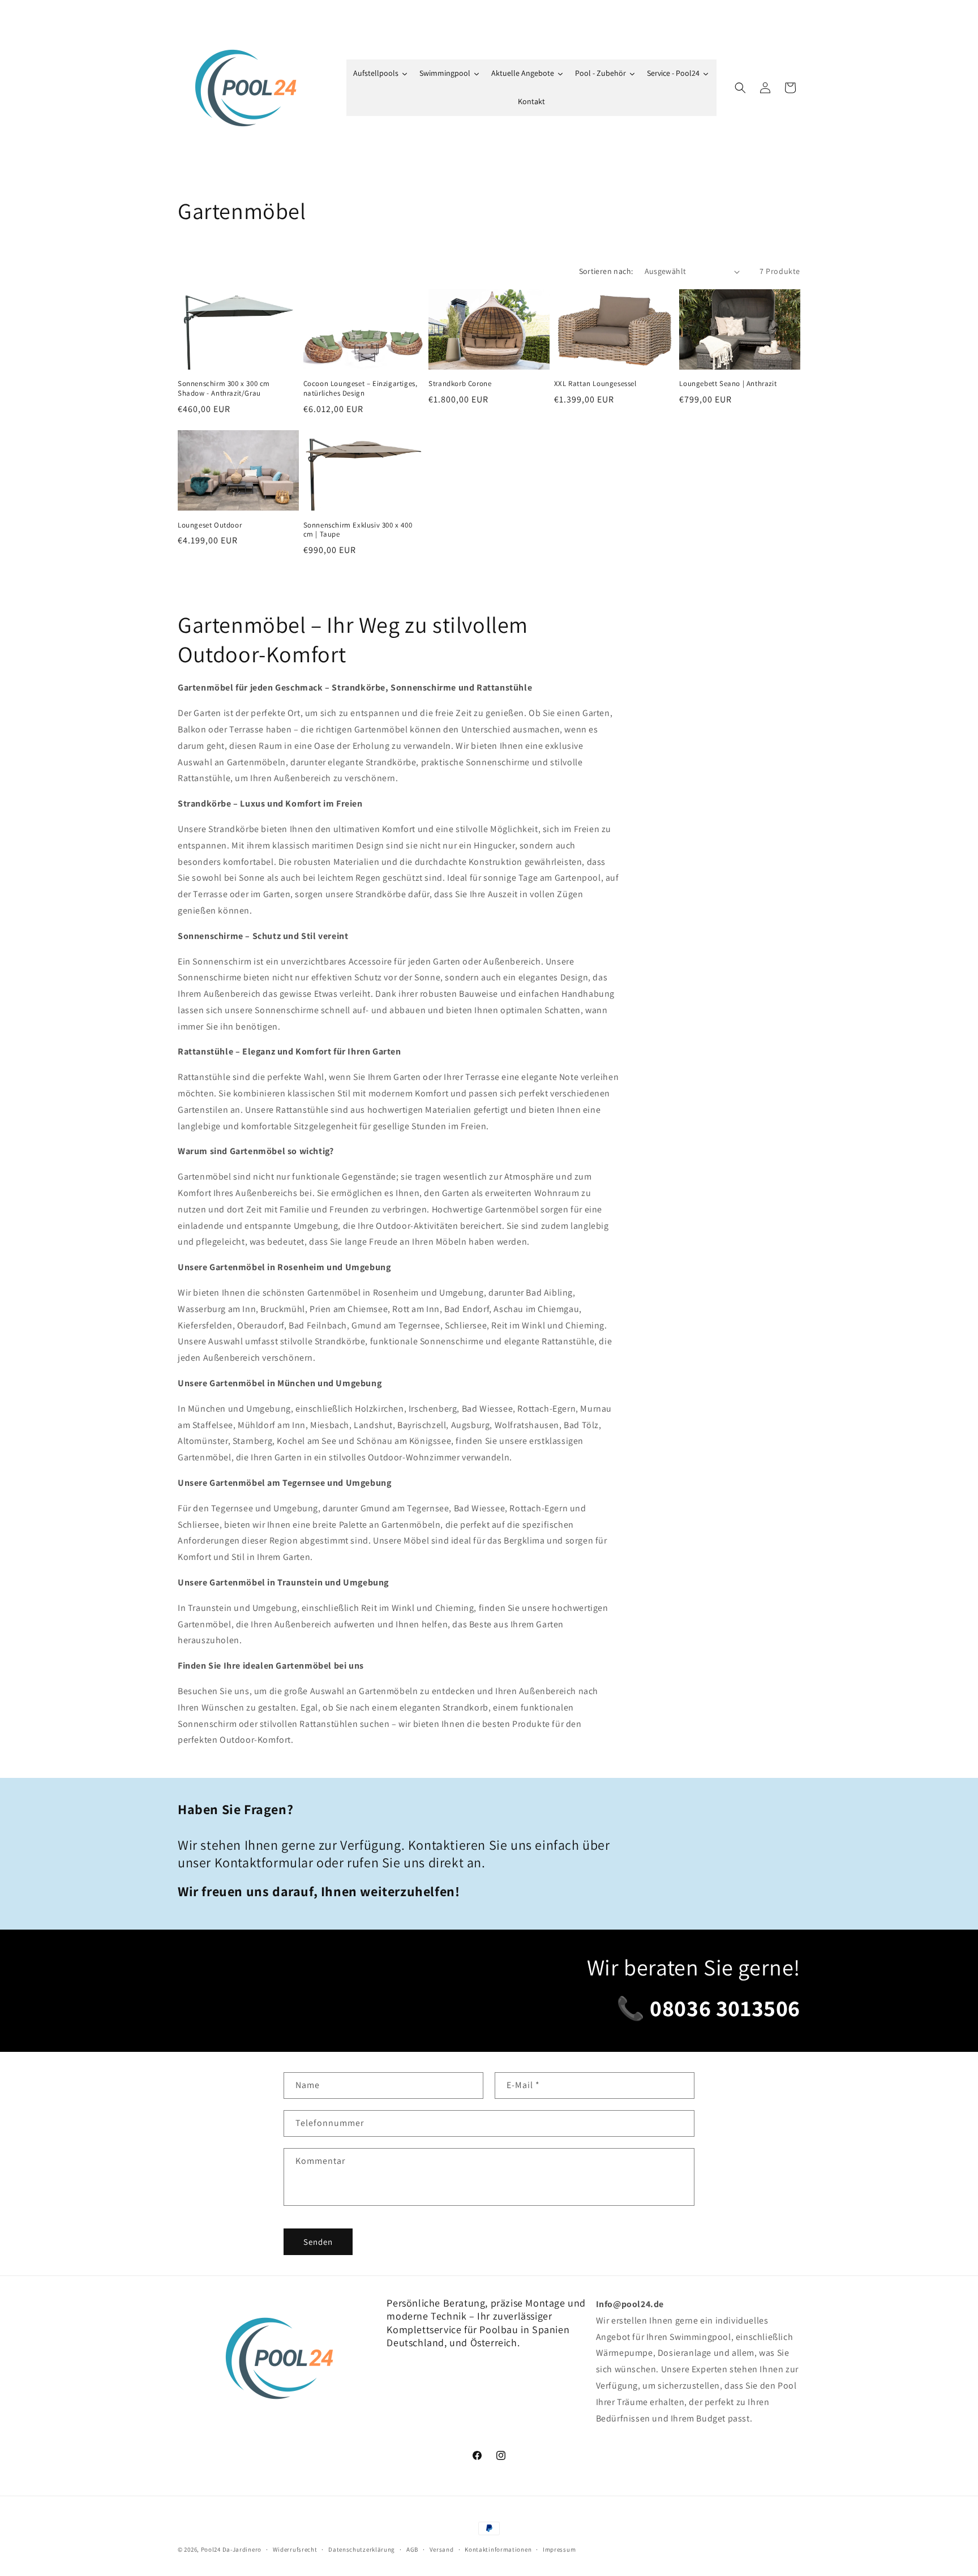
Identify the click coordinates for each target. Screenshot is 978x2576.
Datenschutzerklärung (362, 2549)
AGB (412, 2549)
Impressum (559, 2549)
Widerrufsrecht (295, 2549)
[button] (740, 88)
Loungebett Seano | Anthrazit (728, 384)
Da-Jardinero (242, 2549)
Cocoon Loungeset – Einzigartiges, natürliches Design (361, 389)
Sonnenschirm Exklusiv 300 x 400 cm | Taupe (358, 530)
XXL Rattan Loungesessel (595, 384)
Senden (318, 2242)
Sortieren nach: (606, 271)
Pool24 (211, 2549)
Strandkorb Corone (460, 384)
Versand (442, 2549)
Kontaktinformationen (498, 2549)
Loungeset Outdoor (210, 525)
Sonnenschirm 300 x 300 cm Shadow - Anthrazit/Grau (224, 389)
